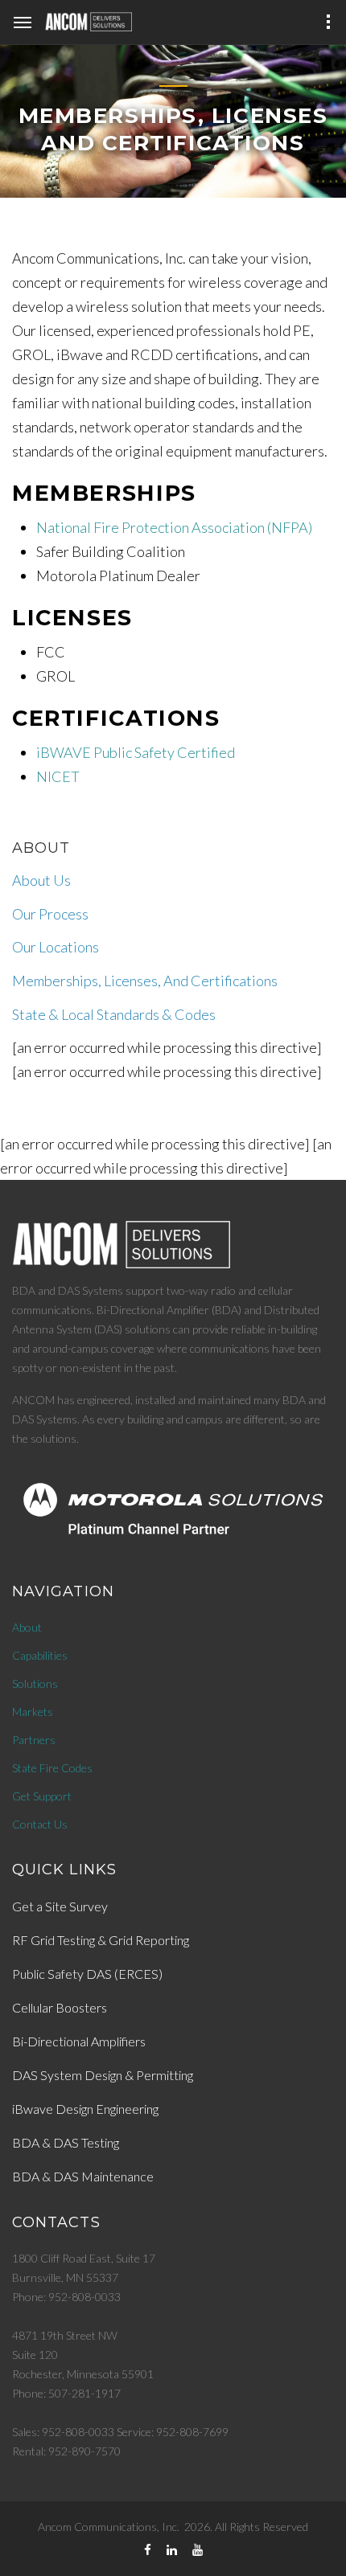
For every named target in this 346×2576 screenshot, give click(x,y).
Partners (34, 1740)
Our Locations (56, 947)
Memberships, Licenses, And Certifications (145, 981)
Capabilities (40, 1655)
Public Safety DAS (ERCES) (87, 1974)
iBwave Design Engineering (85, 2109)
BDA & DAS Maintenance (83, 2176)
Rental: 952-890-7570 (66, 2451)
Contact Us (40, 1824)
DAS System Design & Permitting (103, 2075)
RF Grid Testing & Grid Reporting (101, 1940)
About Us (41, 880)
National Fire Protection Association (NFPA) (174, 527)
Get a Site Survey (60, 1906)
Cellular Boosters (60, 2007)
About (27, 1627)
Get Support (42, 1796)
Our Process (50, 914)
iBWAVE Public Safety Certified (136, 752)
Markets (33, 1712)
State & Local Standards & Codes (114, 1014)
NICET (58, 776)
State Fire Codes (52, 1768)
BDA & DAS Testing (66, 2142)
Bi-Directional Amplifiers (79, 2041)
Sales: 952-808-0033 (63, 2432)
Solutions (35, 1683)
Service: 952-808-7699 (173, 2432)
